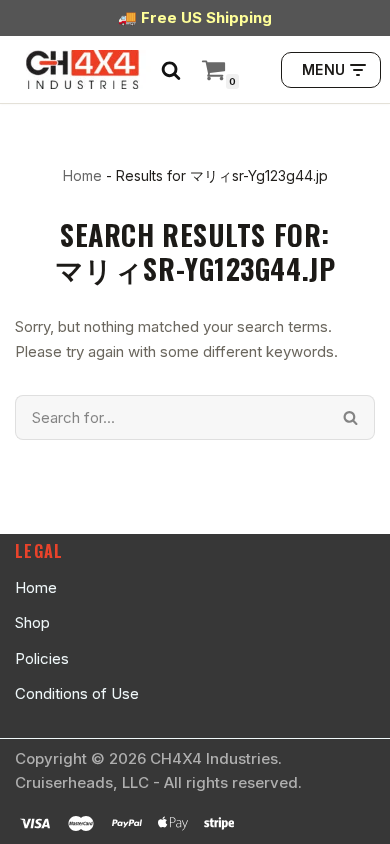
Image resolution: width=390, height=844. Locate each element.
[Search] (171, 70)
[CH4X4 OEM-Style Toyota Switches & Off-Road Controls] (83, 69)
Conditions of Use (77, 693)
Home (82, 175)
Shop (32, 622)
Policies (42, 658)
